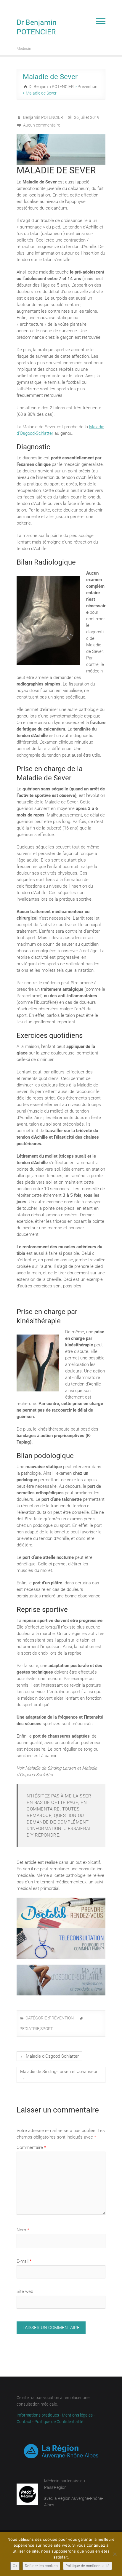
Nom (23, 2230)
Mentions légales (77, 2415)
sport (46, 2029)
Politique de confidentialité (88, 2566)
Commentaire (31, 2147)
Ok (15, 2566)
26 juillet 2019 (86, 117)
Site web (25, 2291)
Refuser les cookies (41, 2566)
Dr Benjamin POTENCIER (37, 27)
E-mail (24, 2261)
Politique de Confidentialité (59, 2422)
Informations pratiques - (39, 2415)
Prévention (61, 2018)
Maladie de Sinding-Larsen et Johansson (59, 2075)
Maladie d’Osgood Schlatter (49, 2056)
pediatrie (29, 2029)
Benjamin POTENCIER (43, 117)
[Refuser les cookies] (115, 2554)
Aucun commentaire (42, 125)
